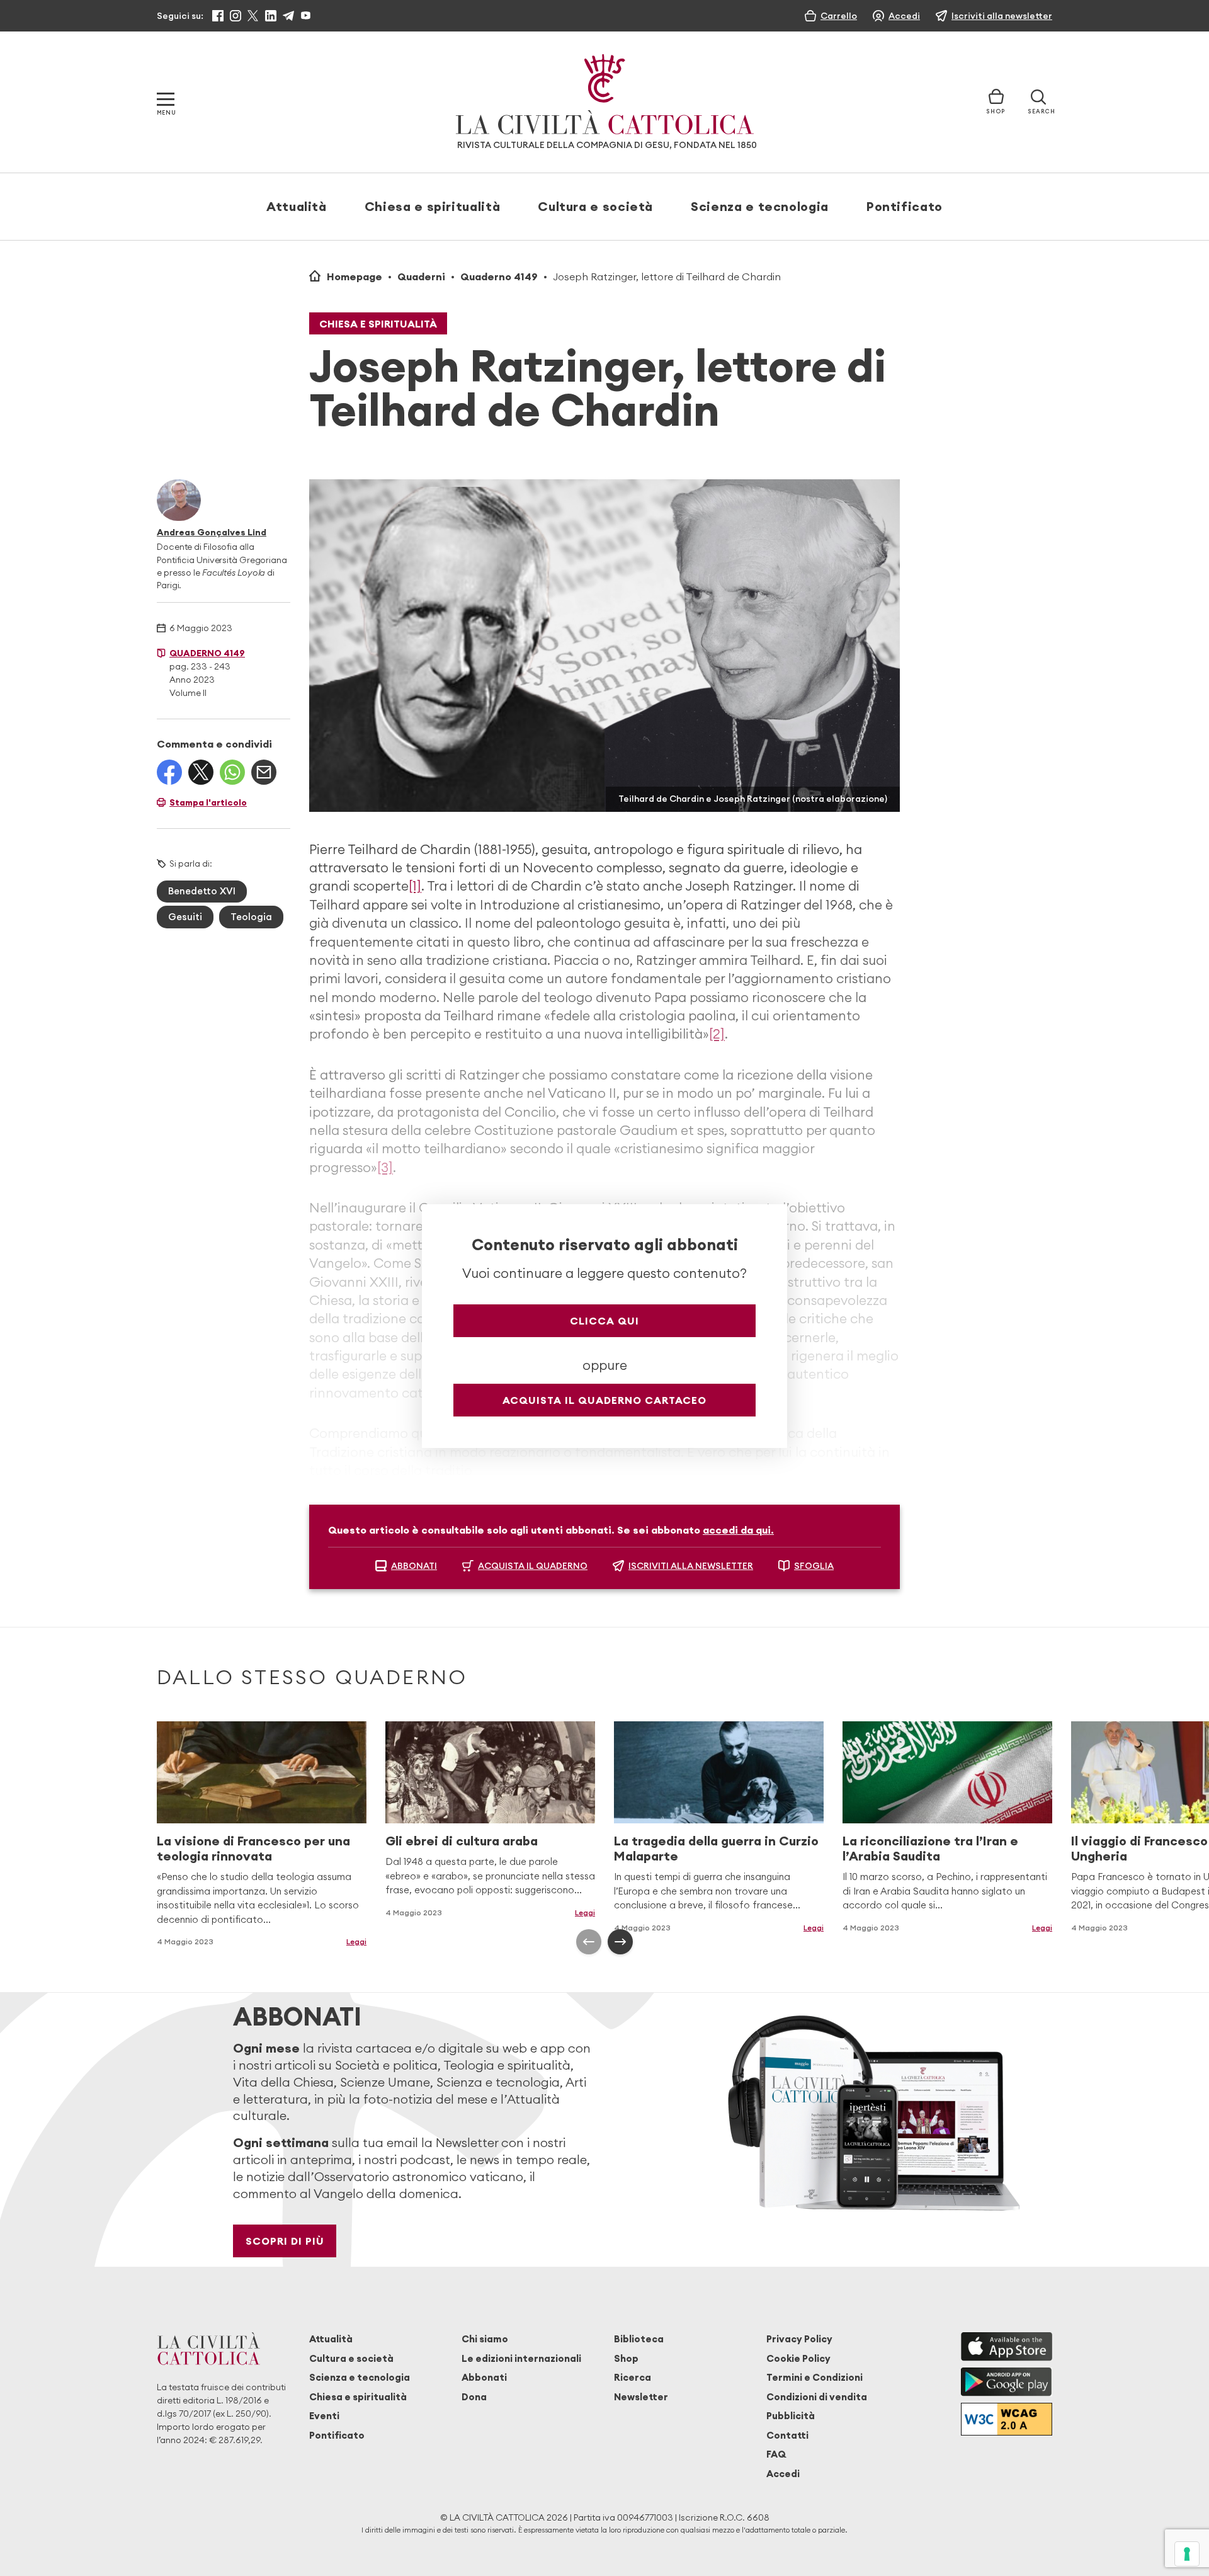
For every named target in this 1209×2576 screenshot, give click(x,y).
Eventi (324, 2416)
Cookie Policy (798, 2358)
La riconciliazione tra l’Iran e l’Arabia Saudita (930, 1848)
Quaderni (421, 276)
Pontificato (905, 206)
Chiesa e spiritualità (432, 206)
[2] (717, 1034)
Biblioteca (639, 2339)
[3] (385, 1167)
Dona (474, 2397)
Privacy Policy (799, 2339)
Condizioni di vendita (817, 2397)
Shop (626, 2358)
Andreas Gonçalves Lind (212, 532)
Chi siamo (485, 2339)
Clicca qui (604, 1321)
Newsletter (641, 2397)
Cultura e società (595, 206)
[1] (415, 886)
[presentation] (589, 1942)
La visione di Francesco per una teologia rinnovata (253, 1848)
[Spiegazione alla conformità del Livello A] (1007, 2419)
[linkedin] (271, 16)
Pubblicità (791, 2416)
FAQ (776, 2454)
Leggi (585, 1912)
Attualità (297, 206)
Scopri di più (285, 2241)
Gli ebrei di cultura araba (462, 1841)
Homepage (355, 276)
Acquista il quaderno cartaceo (604, 1400)
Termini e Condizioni (815, 2377)
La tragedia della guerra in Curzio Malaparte (716, 1848)
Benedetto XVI (202, 891)
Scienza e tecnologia (760, 206)
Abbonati (484, 2377)
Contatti (787, 2435)
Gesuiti (185, 917)
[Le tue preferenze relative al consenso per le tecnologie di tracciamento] (1187, 2554)
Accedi (783, 2474)
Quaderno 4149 (499, 276)
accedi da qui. (738, 1530)
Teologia (251, 917)
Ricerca (633, 2377)
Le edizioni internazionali (521, 2358)
